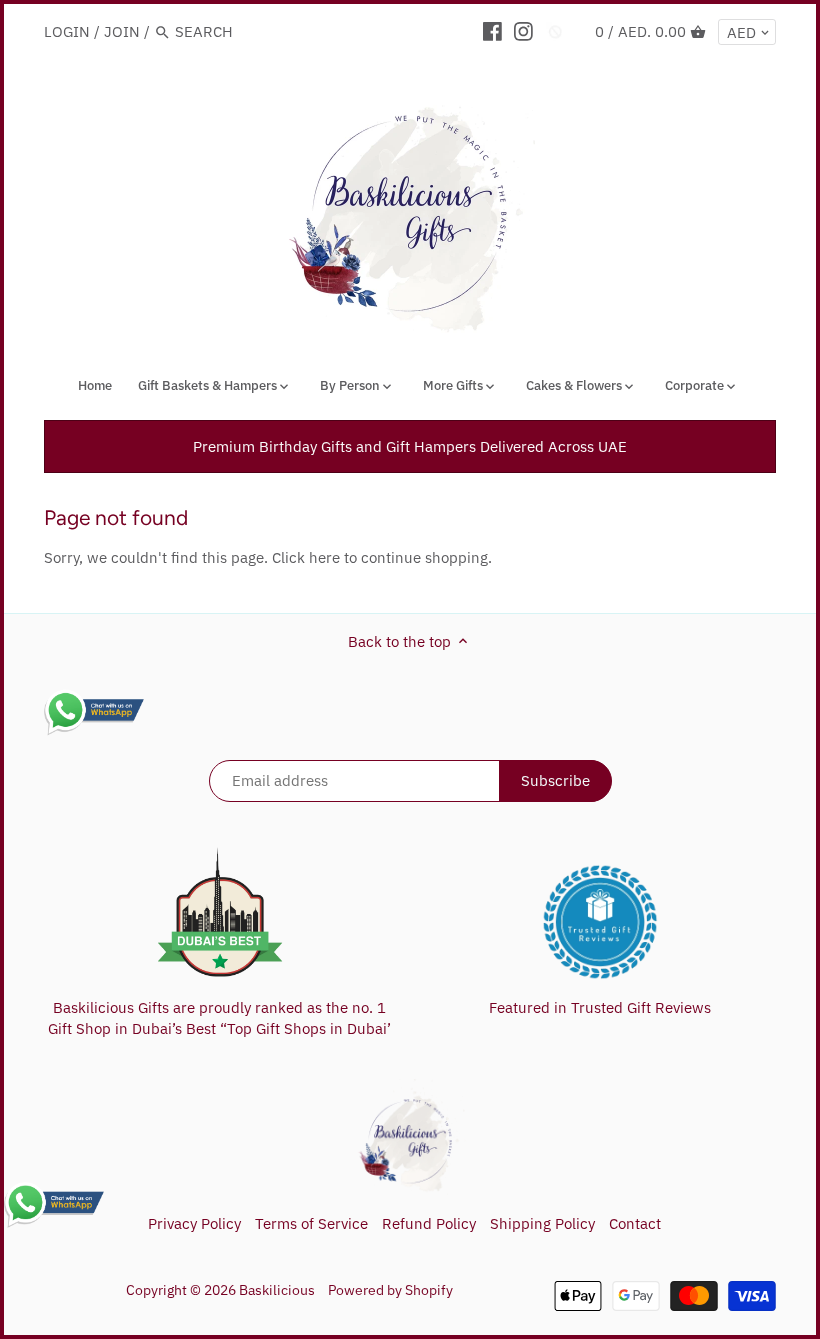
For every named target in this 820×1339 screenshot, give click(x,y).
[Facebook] (492, 31)
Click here (306, 557)
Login (67, 31)
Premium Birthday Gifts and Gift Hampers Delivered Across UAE (410, 446)
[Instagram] (523, 31)
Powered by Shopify (390, 1290)
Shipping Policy (542, 1223)
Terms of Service (311, 1223)
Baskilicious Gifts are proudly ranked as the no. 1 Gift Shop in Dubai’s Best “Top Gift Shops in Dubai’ (219, 1018)
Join (122, 31)
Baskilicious (277, 1290)
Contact (635, 1223)
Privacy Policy (194, 1223)
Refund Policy (429, 1223)
